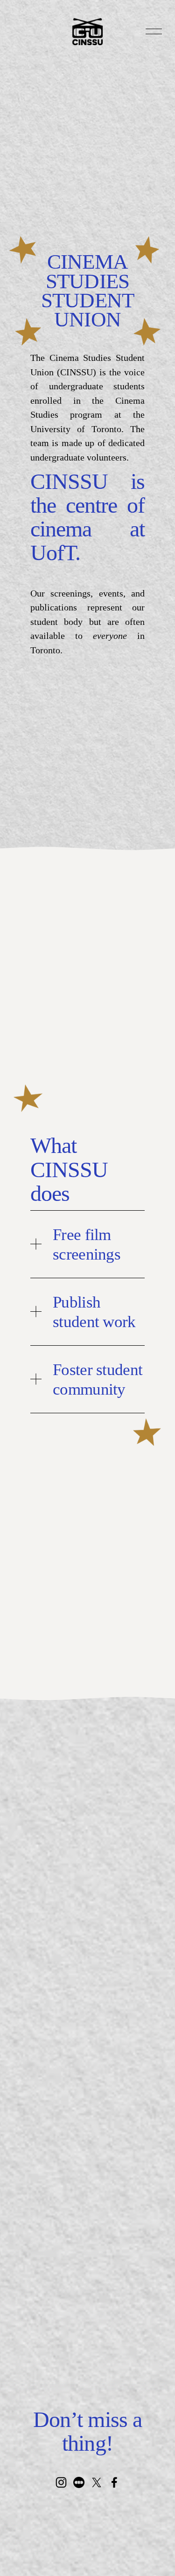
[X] (97, 2482)
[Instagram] (61, 2482)
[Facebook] (114, 2482)
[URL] (79, 2482)
